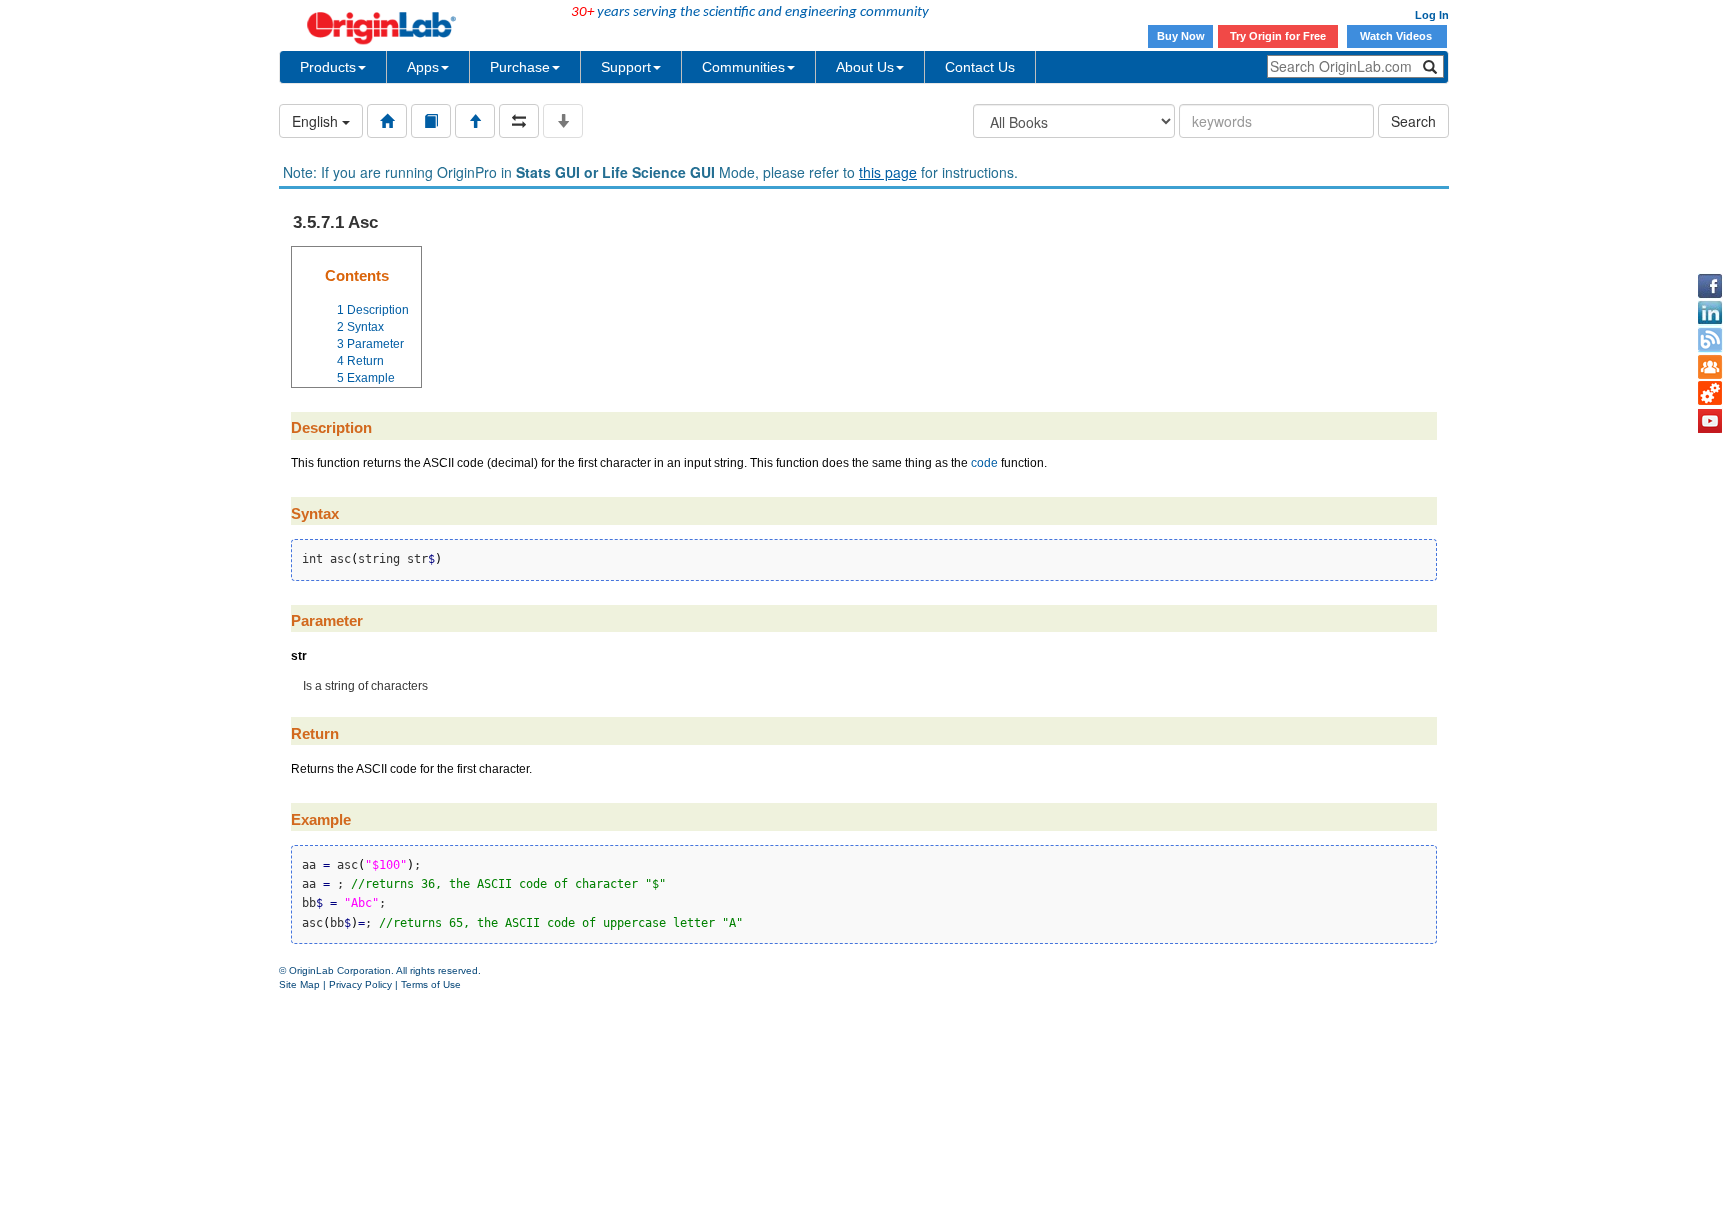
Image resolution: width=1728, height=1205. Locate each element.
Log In (1432, 15)
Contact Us (980, 67)
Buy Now (1181, 36)
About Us (865, 67)
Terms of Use (431, 984)
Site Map (299, 984)
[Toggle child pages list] (563, 121)
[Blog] (1710, 340)
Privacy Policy (360, 984)
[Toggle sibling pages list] (519, 121)
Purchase (520, 67)
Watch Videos (1397, 36)
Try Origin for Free (1278, 36)
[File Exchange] (1710, 394)
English (317, 121)
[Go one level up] (475, 121)
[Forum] (1710, 367)
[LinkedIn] (1710, 313)
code (984, 463)
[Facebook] (1710, 286)
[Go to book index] (431, 121)
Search (1413, 121)
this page (888, 172)
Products (328, 67)
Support (626, 67)
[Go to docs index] (387, 121)
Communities (743, 67)
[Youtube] (1710, 421)
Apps (423, 67)
